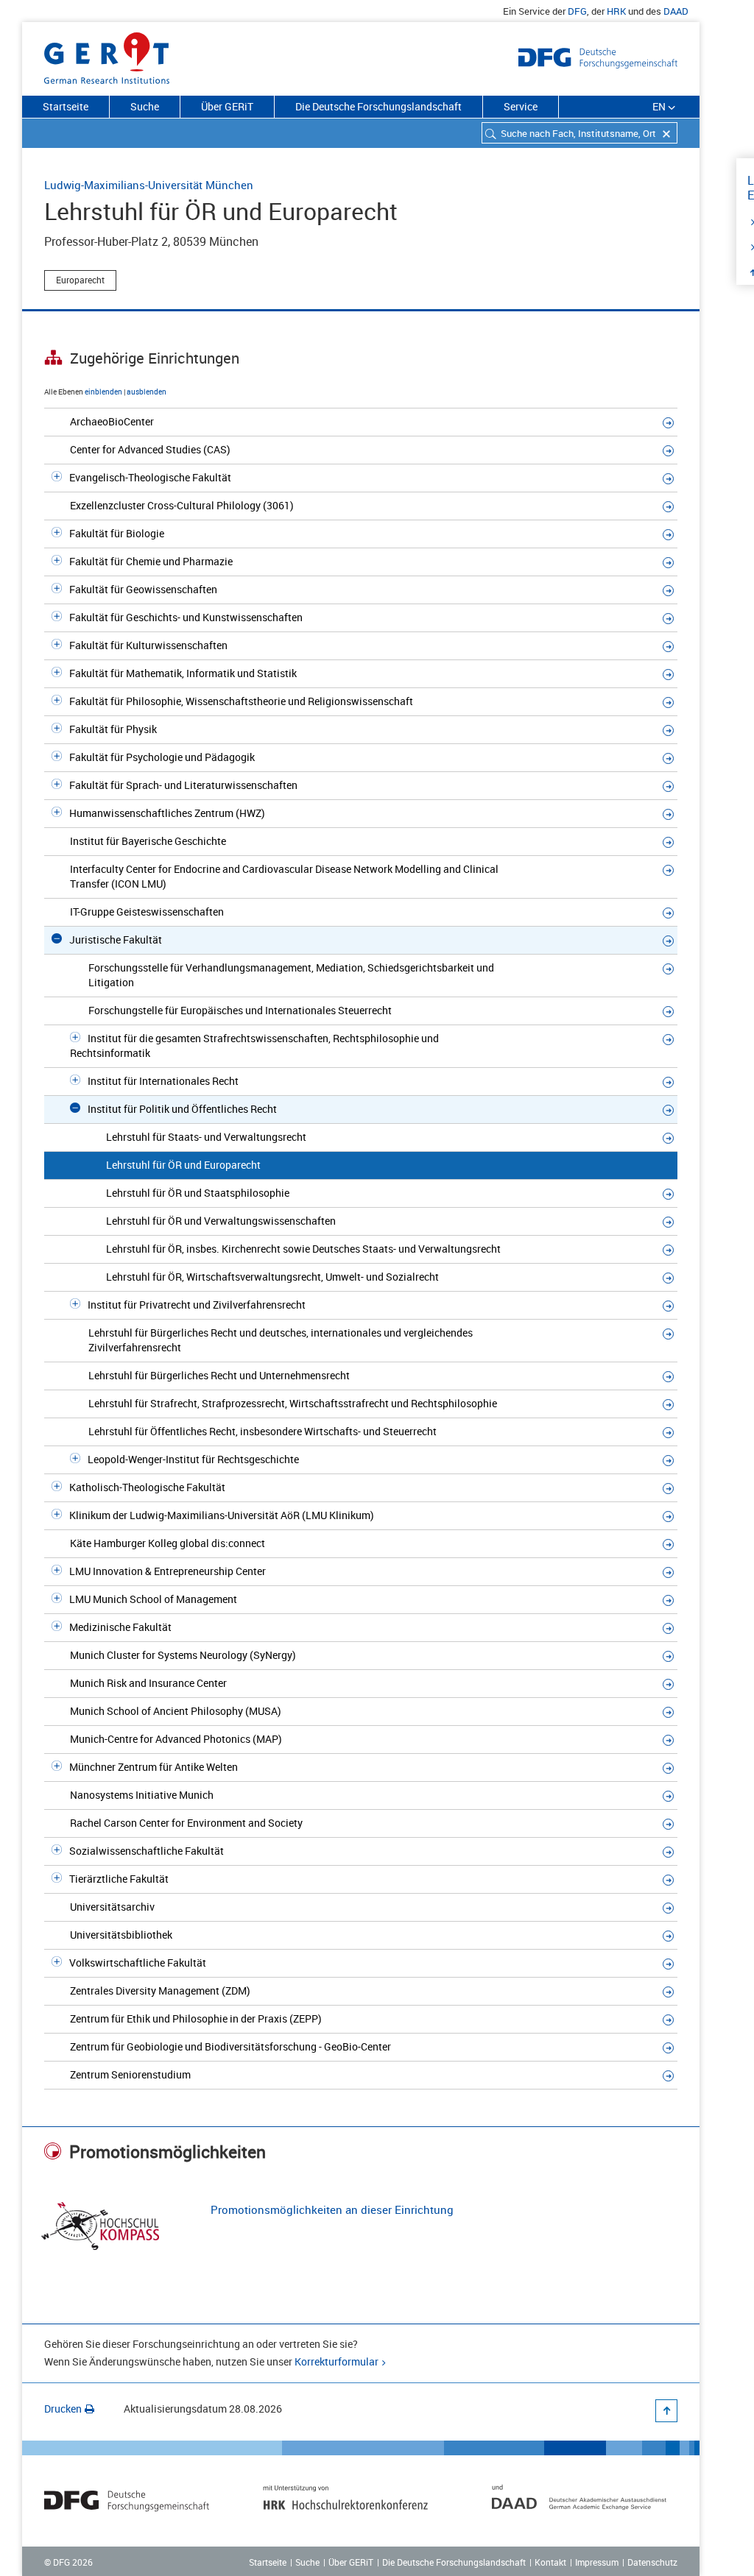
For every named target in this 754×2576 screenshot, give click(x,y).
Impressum (597, 2562)
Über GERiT (227, 106)
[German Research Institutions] (107, 55)
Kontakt (550, 2562)
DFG (577, 11)
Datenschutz (652, 2562)
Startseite (66, 106)
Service (521, 106)
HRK (616, 11)
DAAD (676, 11)
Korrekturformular (337, 2361)
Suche (145, 106)
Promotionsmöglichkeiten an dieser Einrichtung (332, 2209)
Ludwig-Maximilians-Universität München (149, 185)
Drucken (63, 2409)
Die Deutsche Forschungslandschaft (378, 106)
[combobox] (579, 133)
